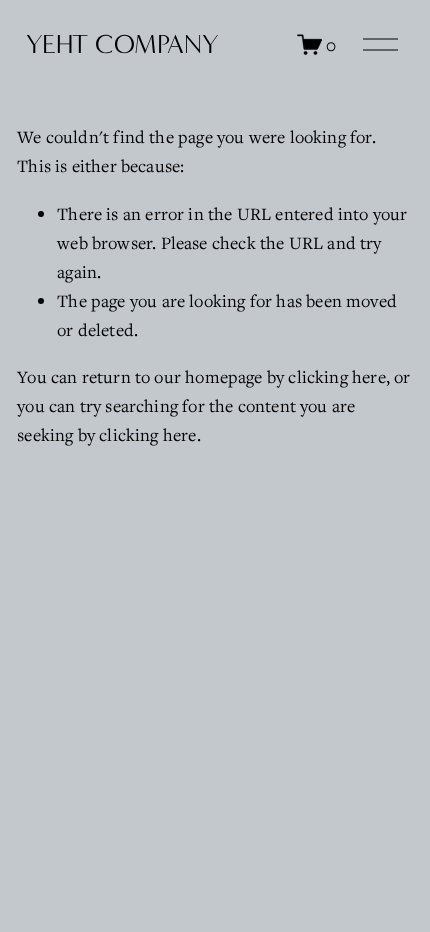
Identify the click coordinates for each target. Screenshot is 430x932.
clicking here (336, 376)
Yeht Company (122, 44)
